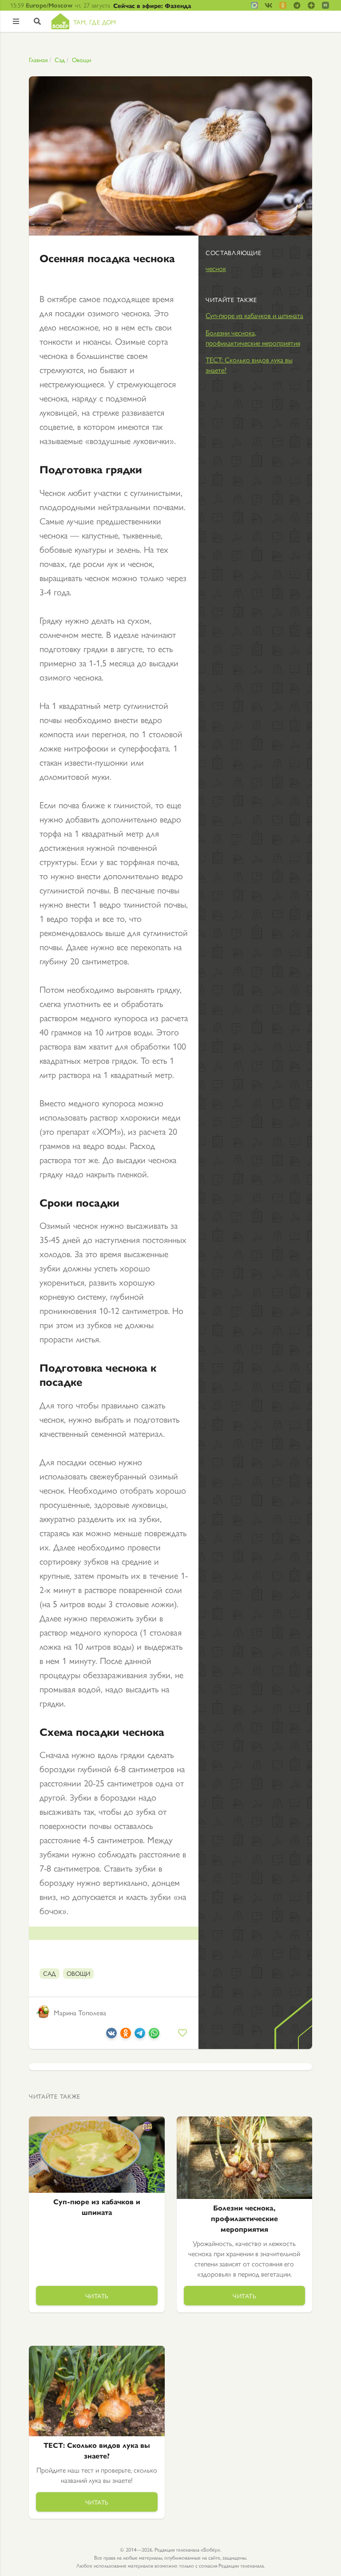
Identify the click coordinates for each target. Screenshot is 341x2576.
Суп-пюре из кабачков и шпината (254, 315)
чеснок (216, 268)
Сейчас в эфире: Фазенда (152, 5)
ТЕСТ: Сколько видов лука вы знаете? (249, 365)
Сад (60, 59)
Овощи (81, 59)
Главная (38, 59)
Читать (97, 2296)
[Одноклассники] (126, 2035)
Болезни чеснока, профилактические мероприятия (253, 338)
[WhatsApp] (154, 2035)
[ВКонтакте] (111, 2035)
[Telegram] (140, 2035)
